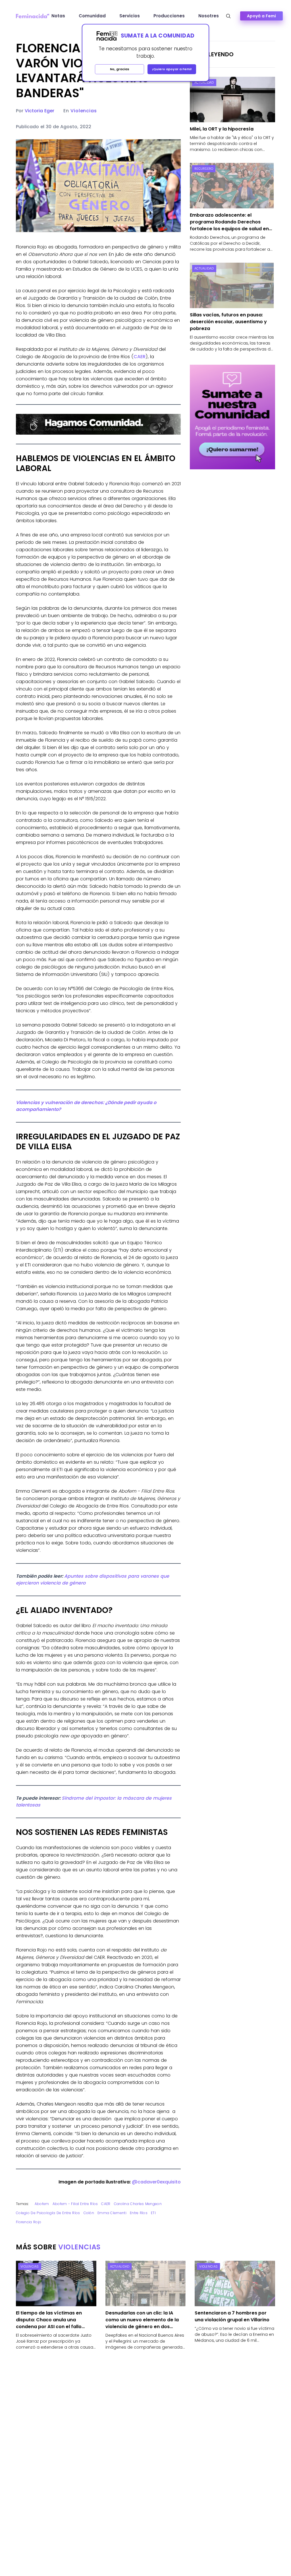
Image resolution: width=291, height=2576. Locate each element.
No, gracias (120, 69)
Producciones (169, 16)
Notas (58, 16)
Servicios (130, 16)
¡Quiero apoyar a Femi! (172, 69)
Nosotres (209, 16)
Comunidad (92, 16)
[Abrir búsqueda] (228, 16)
